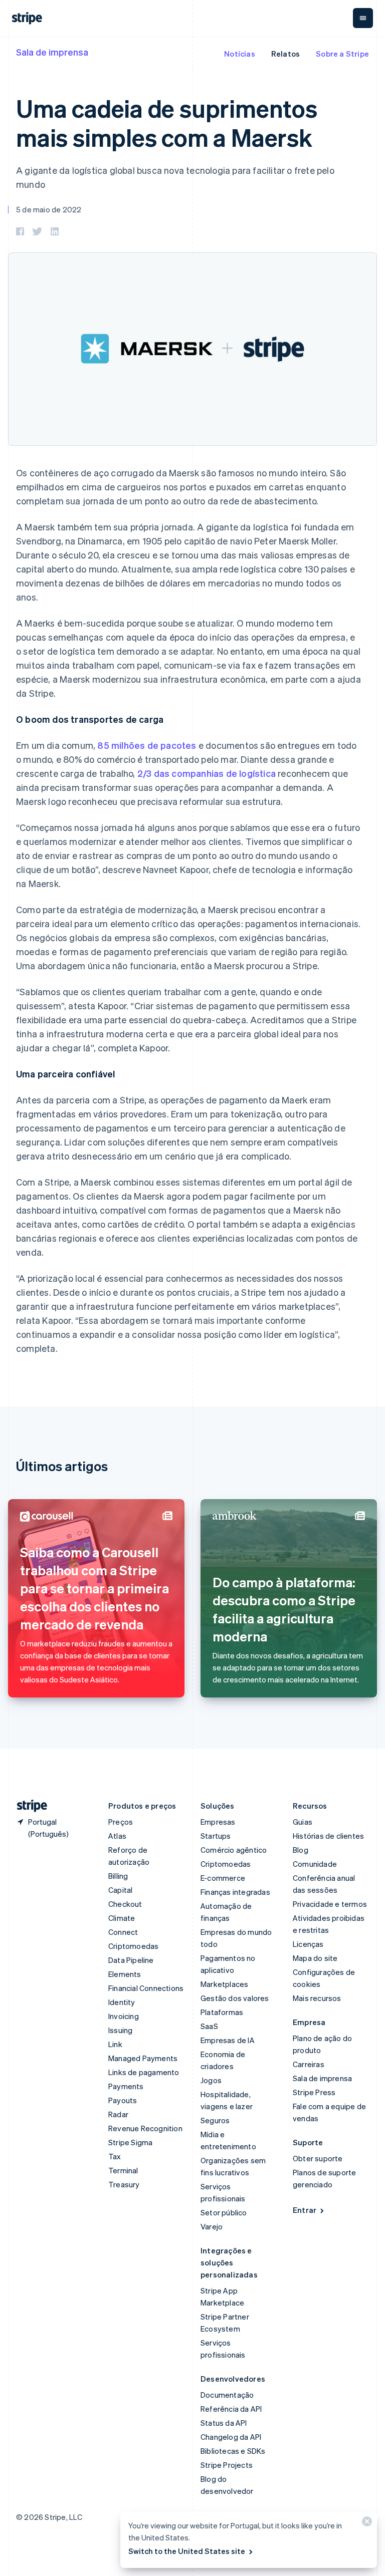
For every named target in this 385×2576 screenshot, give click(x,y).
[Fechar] (365, 2524)
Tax (115, 2156)
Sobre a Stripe (342, 54)
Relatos (285, 54)
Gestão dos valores (235, 1998)
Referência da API (231, 2409)
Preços (121, 1822)
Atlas (117, 1836)
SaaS (209, 2026)
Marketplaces (224, 1984)
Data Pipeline (131, 1960)
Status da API (224, 2423)
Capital (120, 1890)
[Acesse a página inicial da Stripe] (28, 1806)
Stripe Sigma (130, 2142)
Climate (122, 1918)
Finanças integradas (235, 1892)
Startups (216, 1836)
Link (115, 2044)
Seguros (215, 2120)
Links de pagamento (144, 2072)
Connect (123, 1932)
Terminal (123, 2170)
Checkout (125, 1904)
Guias (303, 1822)
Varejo (212, 2226)
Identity (122, 2002)
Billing (118, 1876)
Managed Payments (143, 2058)
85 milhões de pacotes (147, 745)
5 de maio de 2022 (49, 209)
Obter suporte (318, 2158)
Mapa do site (315, 1958)
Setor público (224, 2212)
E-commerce (223, 1878)
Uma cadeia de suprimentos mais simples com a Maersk (167, 122)
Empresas (218, 1822)
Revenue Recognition (145, 2128)
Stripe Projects (227, 2465)
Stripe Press (314, 2092)
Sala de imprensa (52, 52)
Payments (126, 2086)
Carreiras (309, 2064)
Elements (125, 1974)
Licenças (308, 1944)
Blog (301, 1850)
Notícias (240, 54)
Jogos (211, 2080)
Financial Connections (146, 1988)
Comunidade (315, 1864)
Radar (118, 2114)
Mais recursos (317, 1998)
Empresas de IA (228, 2040)
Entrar (305, 2210)
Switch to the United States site (187, 2551)
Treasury (124, 2184)
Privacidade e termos (330, 1904)
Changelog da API (231, 2437)
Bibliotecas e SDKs (233, 2451)
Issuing (120, 2030)
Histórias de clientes (328, 1836)
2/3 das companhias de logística (207, 773)
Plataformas (222, 2012)
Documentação (227, 2395)
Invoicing (124, 2016)
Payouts (123, 2100)
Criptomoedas (133, 1946)
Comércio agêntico (234, 1850)
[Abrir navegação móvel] (363, 18)
